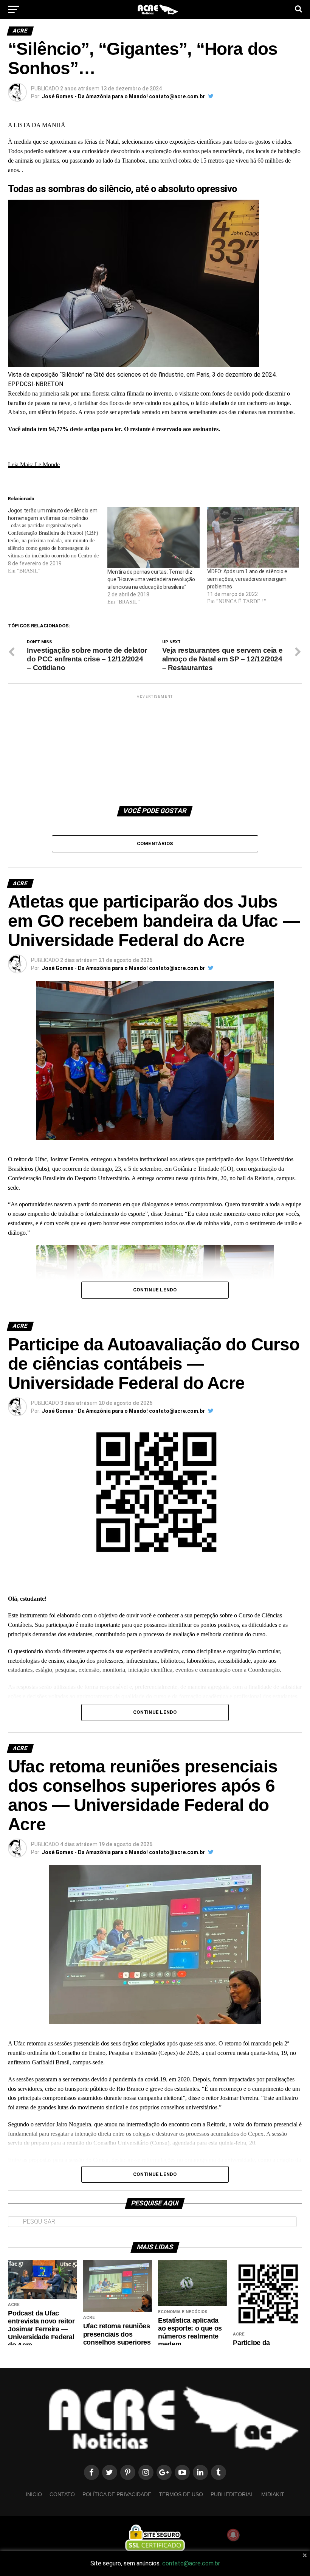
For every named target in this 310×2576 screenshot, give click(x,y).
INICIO (34, 2494)
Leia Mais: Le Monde (34, 465)
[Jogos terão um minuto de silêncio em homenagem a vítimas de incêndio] (58, 541)
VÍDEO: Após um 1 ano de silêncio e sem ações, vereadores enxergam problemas (247, 579)
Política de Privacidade (117, 2494)
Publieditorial (232, 2494)
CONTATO (62, 2494)
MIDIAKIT (273, 2494)
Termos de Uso (181, 2494)
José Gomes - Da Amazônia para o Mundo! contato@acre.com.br (123, 96)
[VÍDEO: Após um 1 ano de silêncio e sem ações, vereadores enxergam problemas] (253, 537)
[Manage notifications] (233, 2535)
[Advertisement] (155, 747)
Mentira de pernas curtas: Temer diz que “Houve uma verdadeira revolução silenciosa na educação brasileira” (151, 579)
